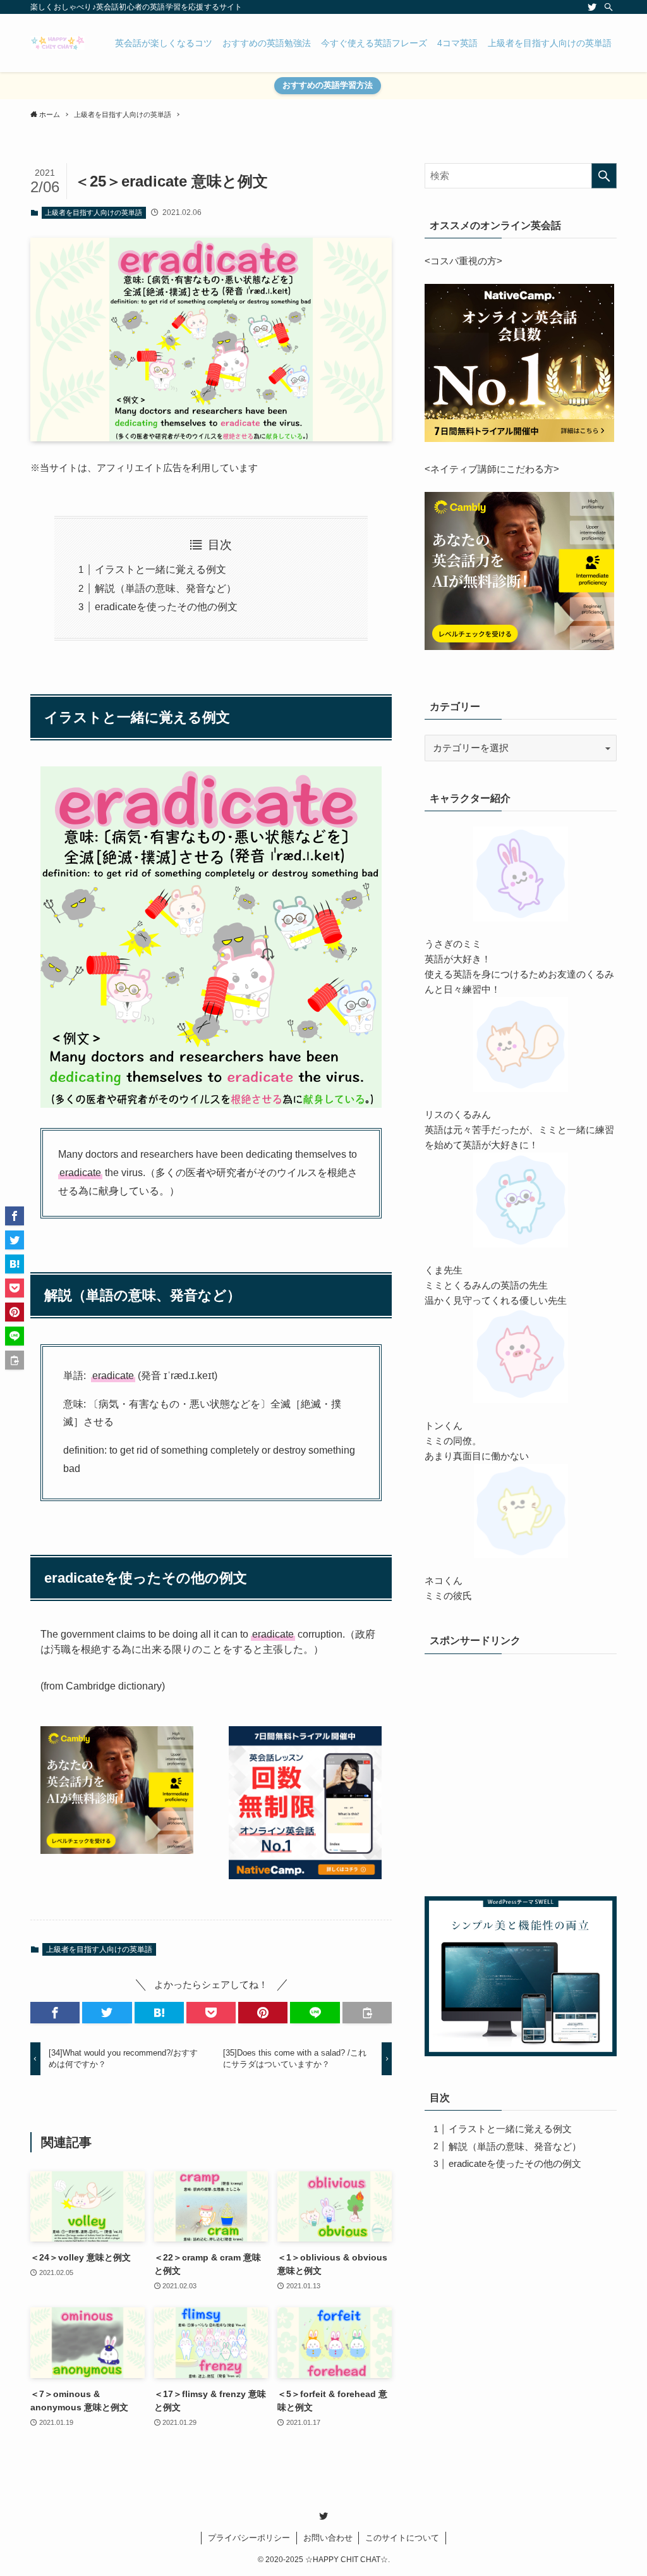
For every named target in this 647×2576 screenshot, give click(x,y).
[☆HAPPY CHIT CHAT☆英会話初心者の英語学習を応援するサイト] (57, 43)
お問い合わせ (328, 2538)
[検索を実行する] (604, 176)
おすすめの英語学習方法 (328, 85)
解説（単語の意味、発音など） (166, 588)
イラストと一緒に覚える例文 (160, 569)
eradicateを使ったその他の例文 (166, 607)
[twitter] (592, 7)
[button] (55, 2013)
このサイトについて (402, 2538)
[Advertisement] (521, 1779)
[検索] (608, 7)
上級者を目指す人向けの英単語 (94, 212)
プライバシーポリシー (249, 2538)
